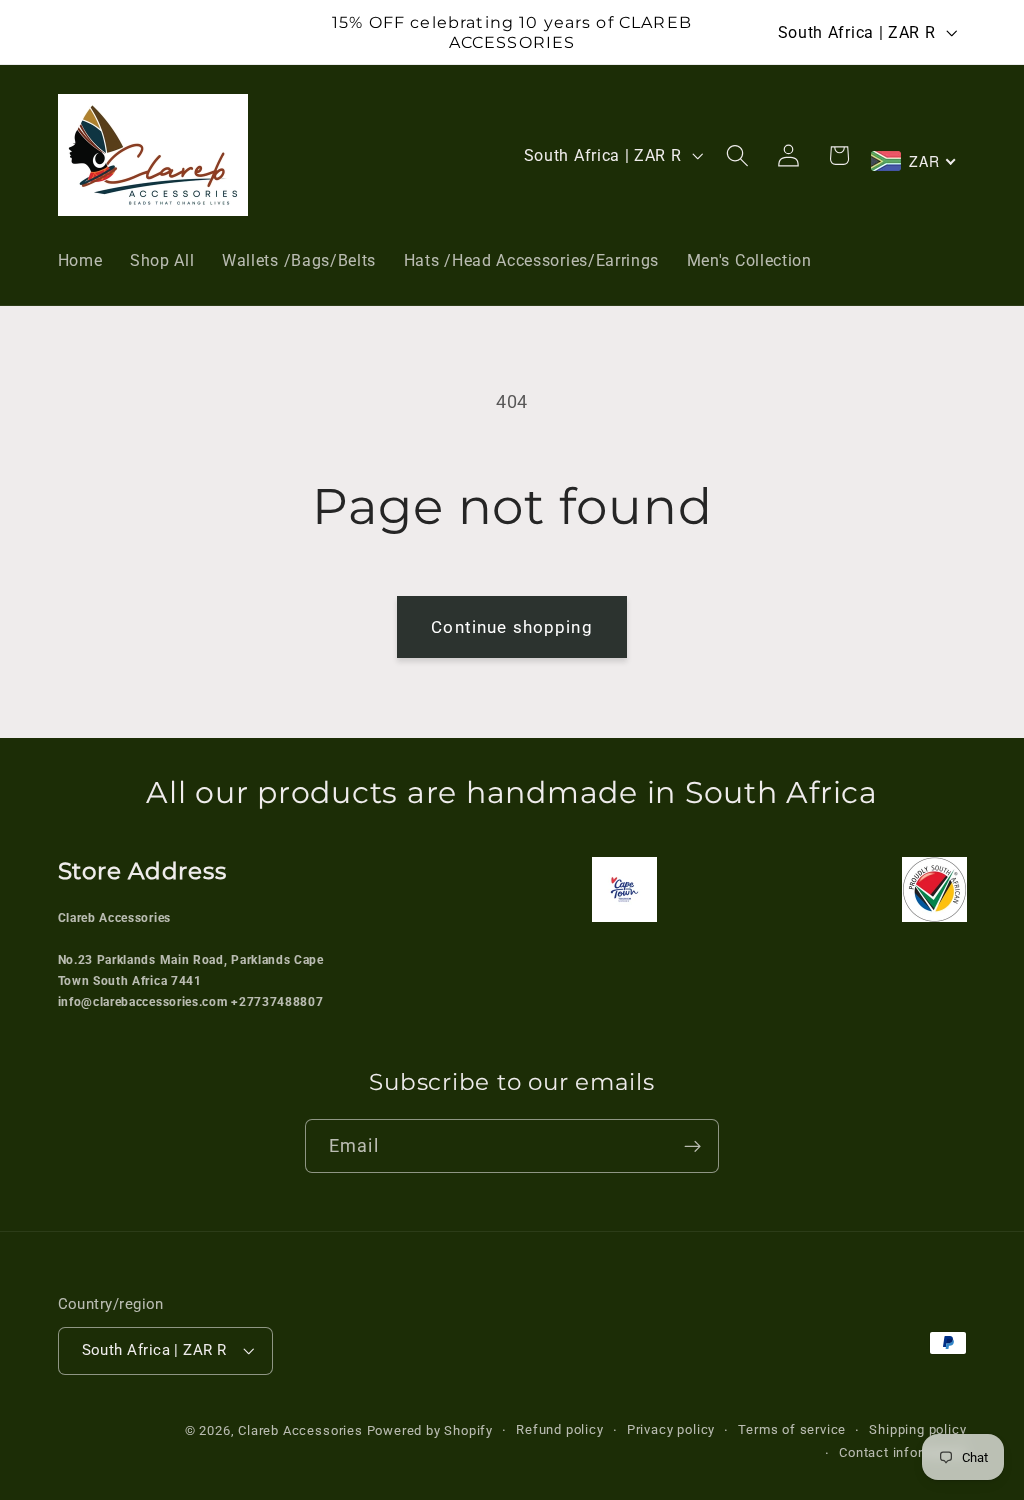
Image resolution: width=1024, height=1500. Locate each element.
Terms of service (792, 1429)
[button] (738, 155)
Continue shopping (512, 627)
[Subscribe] (692, 1146)
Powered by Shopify (430, 1430)
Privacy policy (671, 1429)
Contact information (902, 1452)
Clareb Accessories (302, 1430)
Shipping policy (917, 1429)
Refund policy (559, 1429)
